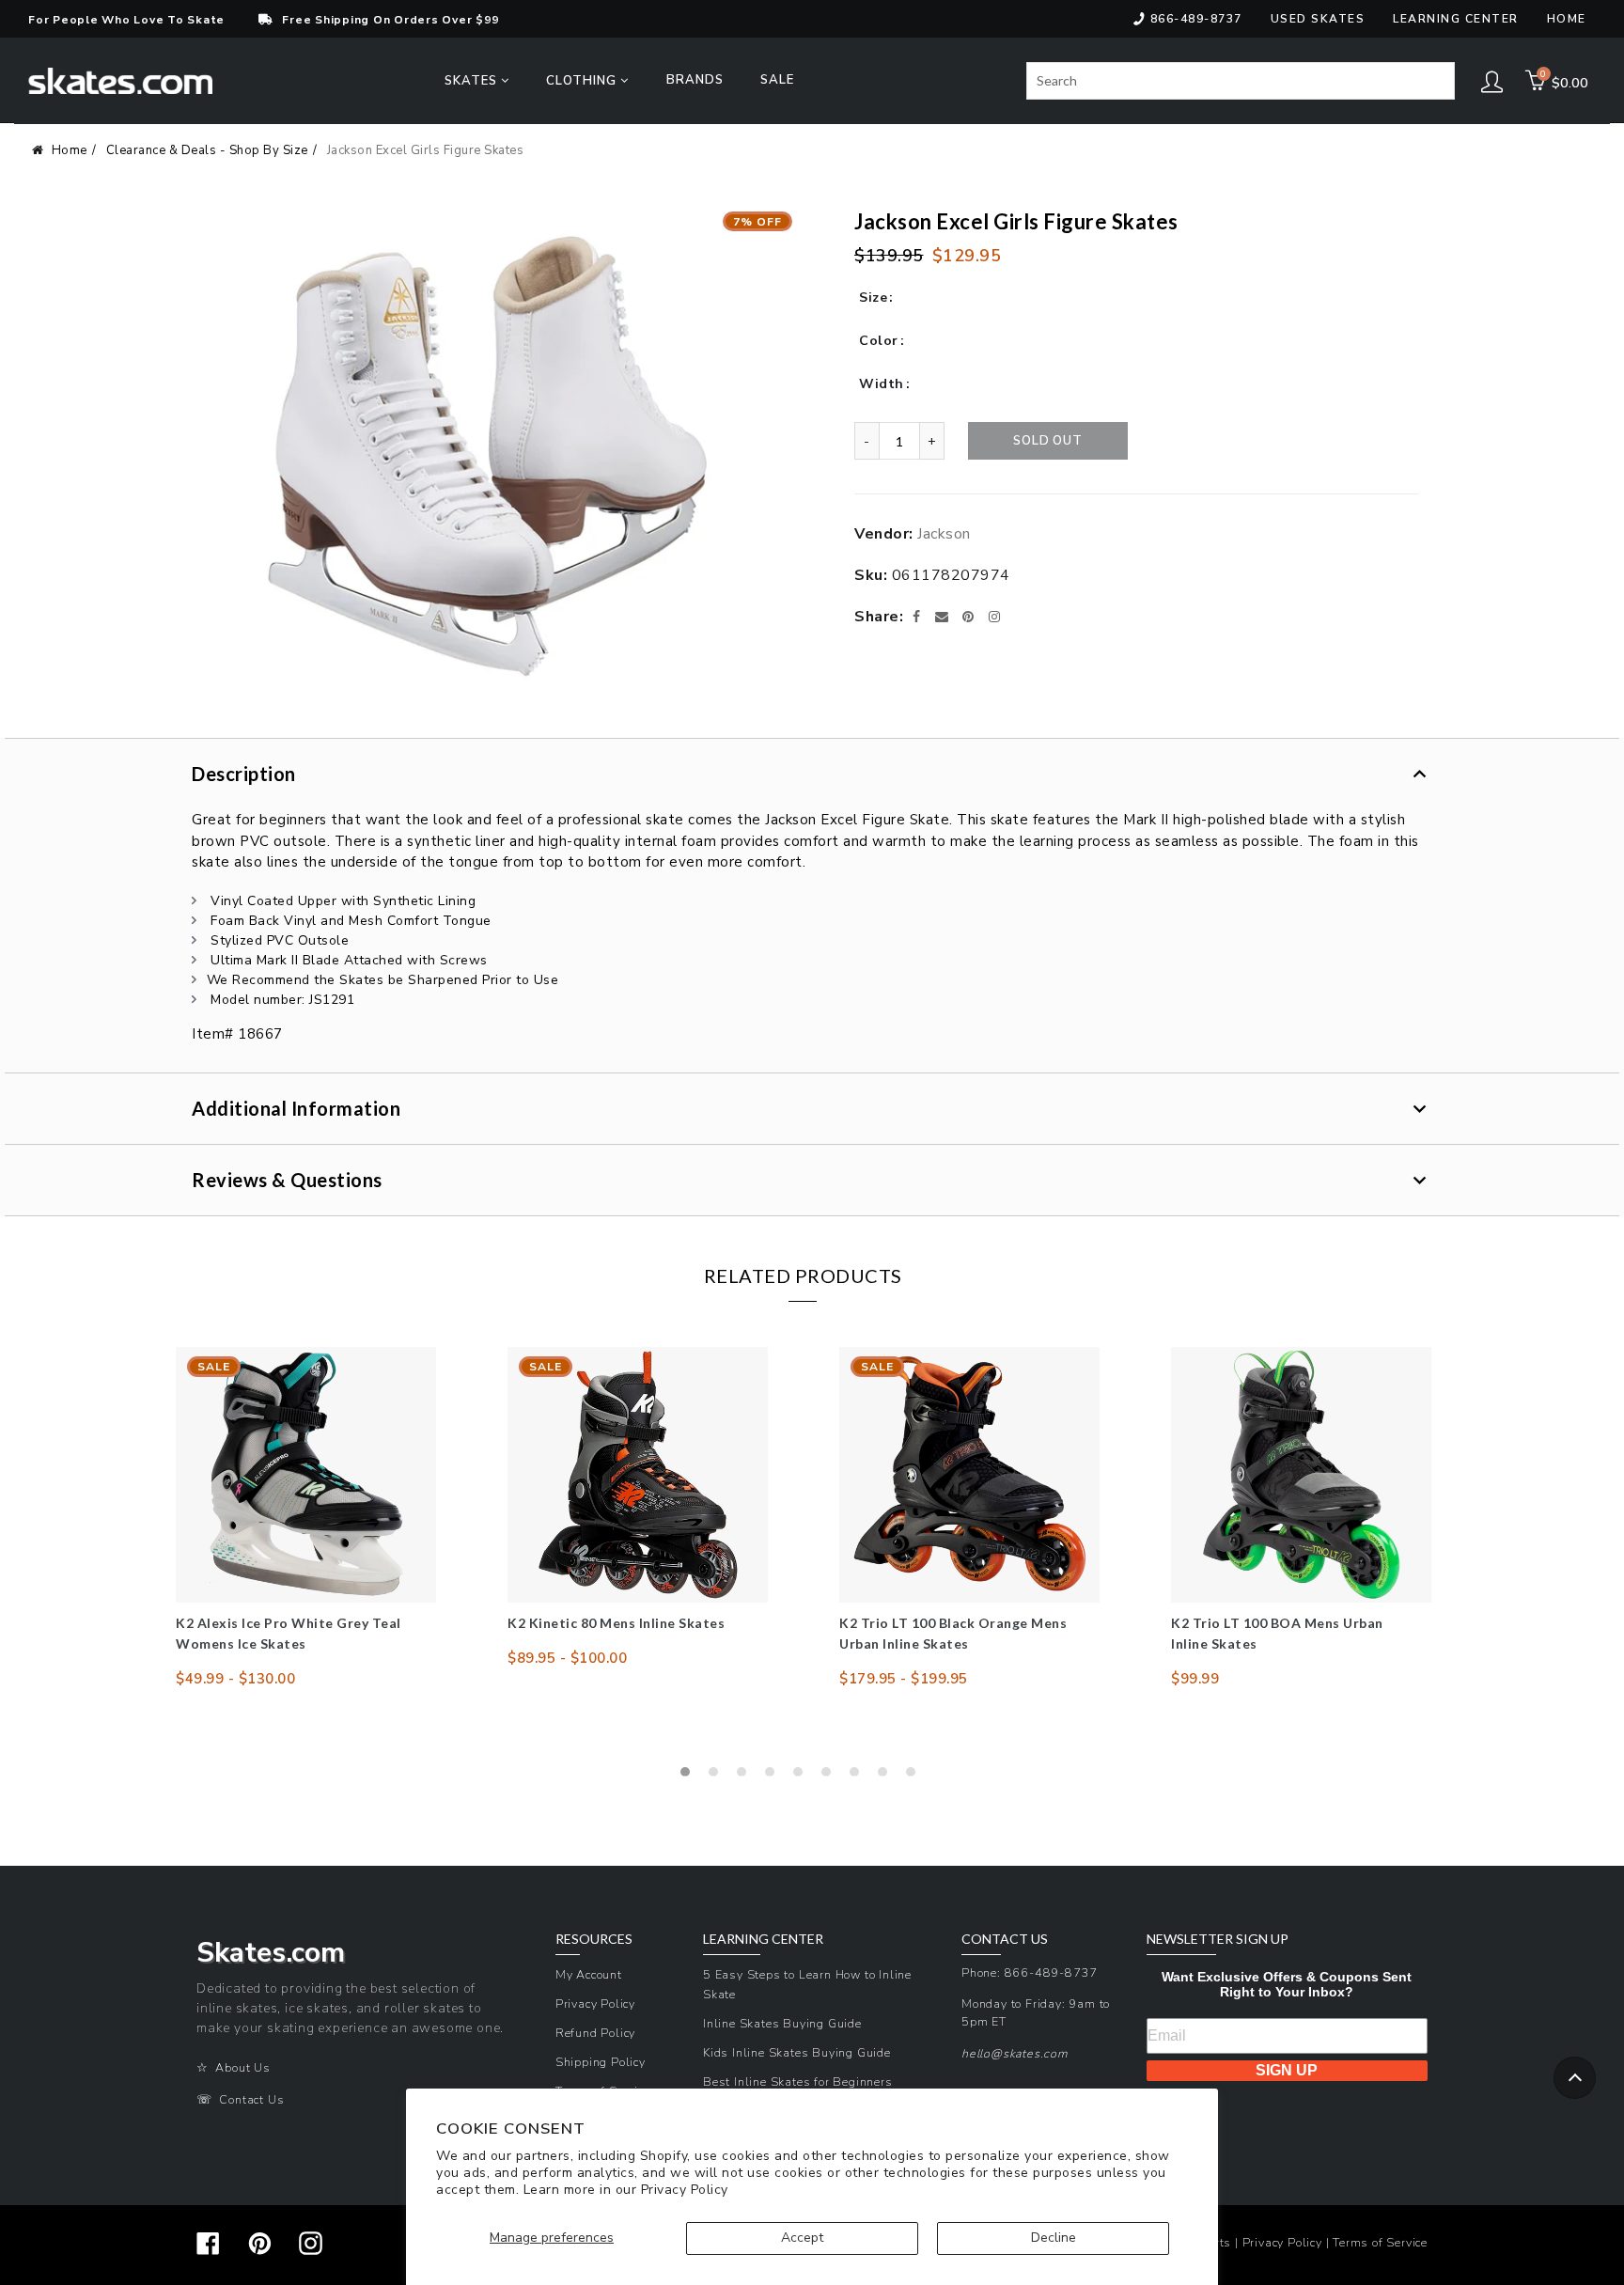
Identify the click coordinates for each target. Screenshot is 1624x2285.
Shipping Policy (601, 2062)
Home (1567, 19)
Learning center (1456, 19)
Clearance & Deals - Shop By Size (207, 150)
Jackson (944, 534)
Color (879, 341)
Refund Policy (595, 2033)
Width (882, 384)
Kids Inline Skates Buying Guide (797, 2052)
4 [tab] (774, 1776)
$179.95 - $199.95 (904, 1679)
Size (873, 297)
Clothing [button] (583, 81)
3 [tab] (746, 1776)
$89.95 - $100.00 (567, 1658)
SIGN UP (1287, 2070)
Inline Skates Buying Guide (782, 2023)
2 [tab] (718, 1776)
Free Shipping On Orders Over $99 (390, 20)
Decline (1054, 2238)
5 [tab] (803, 1776)
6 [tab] (831, 1776)
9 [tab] (915, 1776)
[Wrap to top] (1575, 2078)
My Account (589, 1974)
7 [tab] (859, 1776)
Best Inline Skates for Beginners (798, 2082)
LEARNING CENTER (763, 1939)
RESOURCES (594, 1939)
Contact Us (251, 2099)
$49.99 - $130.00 (235, 1679)
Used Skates (1318, 19)
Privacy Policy (685, 2190)
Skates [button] (473, 81)
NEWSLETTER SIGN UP (1218, 1939)
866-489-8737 (1196, 19)
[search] (1241, 81)
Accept (802, 2238)
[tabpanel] (306, 1518)
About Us (242, 2067)
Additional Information (296, 1108)
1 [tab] (690, 1776)
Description (244, 774)
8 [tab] (887, 1776)
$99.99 (1195, 1679)
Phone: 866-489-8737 (1030, 1972)
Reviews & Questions (287, 1180)
